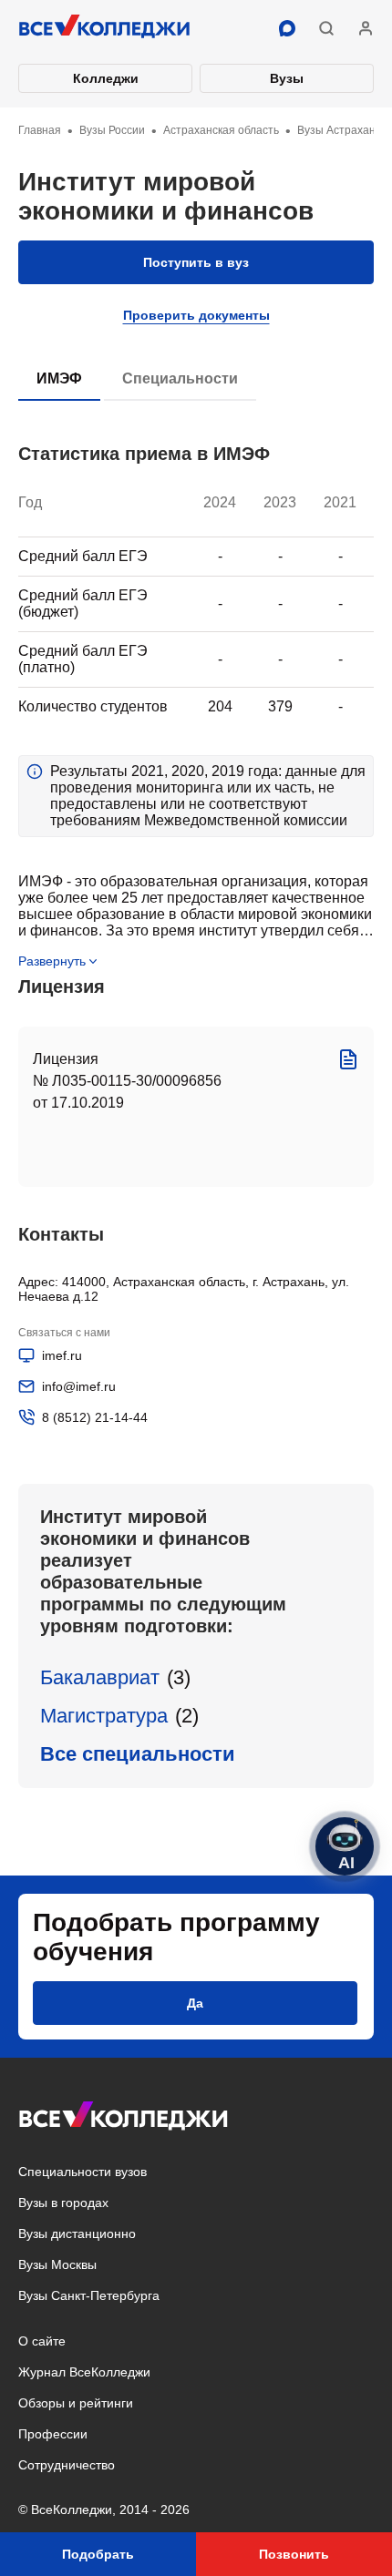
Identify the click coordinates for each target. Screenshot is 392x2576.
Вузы (287, 78)
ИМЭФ (59, 378)
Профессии (53, 2434)
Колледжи (106, 78)
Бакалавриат (100, 1677)
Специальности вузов (83, 2172)
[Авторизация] (366, 28)
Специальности (180, 378)
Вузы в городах (63, 2203)
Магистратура (104, 1716)
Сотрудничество (67, 2465)
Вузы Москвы (57, 2264)
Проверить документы (196, 315)
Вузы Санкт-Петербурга (89, 2295)
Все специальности (138, 1754)
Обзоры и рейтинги (76, 2403)
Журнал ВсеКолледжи (84, 2372)
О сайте (42, 2341)
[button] (326, 28)
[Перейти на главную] (105, 28)
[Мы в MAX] (287, 28)
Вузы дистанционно (77, 2234)
